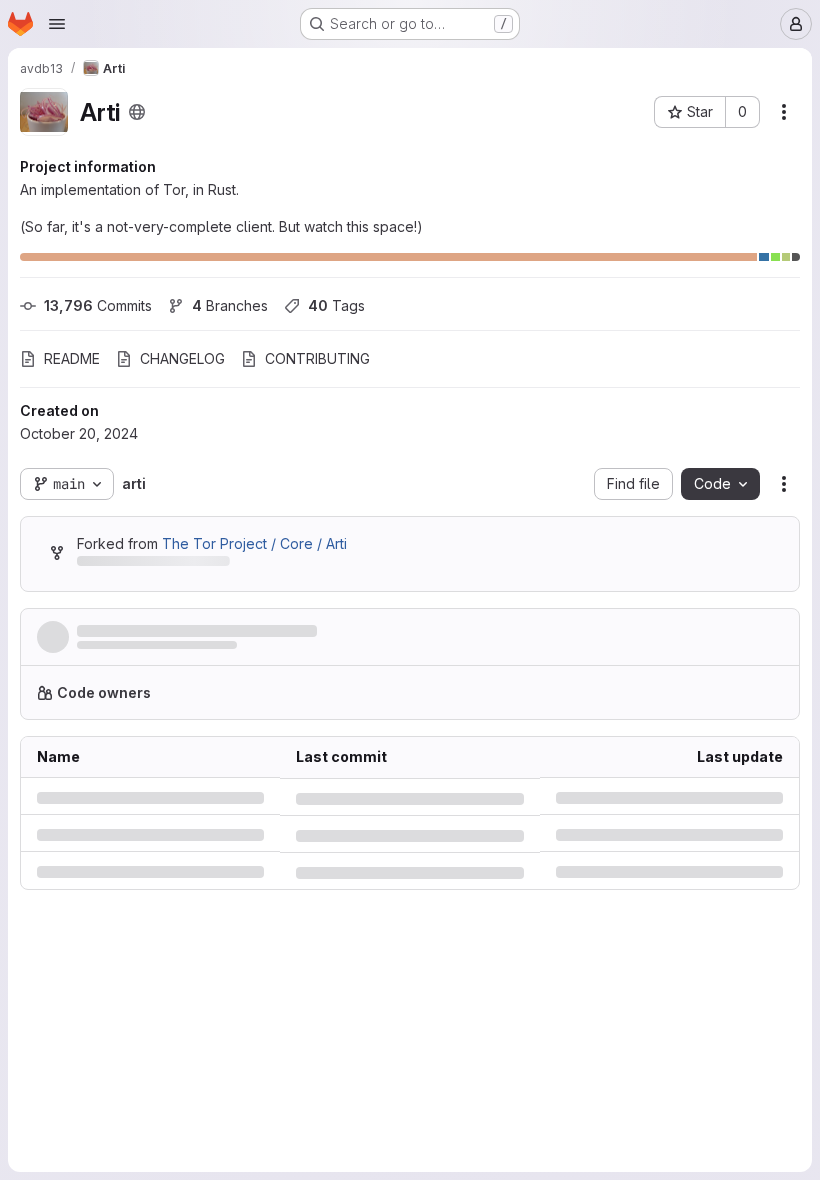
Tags (336, 305)
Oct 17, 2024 (320, 739)
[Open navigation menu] (57, 24)
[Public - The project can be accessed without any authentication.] (137, 112)
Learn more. (625, 788)
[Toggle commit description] (526, 720)
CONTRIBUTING (317, 358)
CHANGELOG (182, 358)
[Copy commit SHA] (672, 729)
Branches (230, 305)
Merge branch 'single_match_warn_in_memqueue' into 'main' (291, 719)
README (72, 358)
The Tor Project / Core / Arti (254, 631)
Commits (98, 305)
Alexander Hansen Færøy (151, 739)
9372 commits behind (147, 652)
